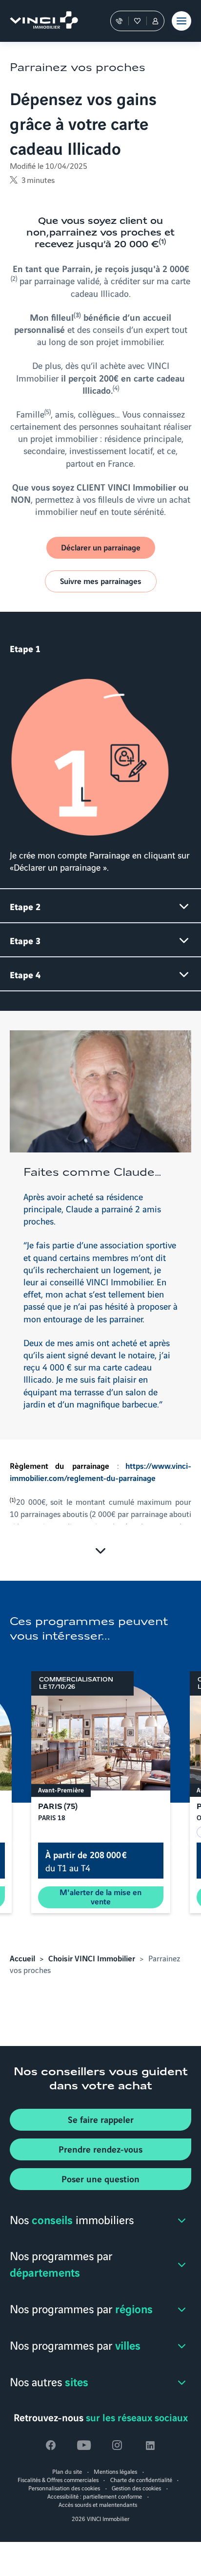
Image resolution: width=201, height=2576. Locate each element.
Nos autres (49, 2381)
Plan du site (67, 2471)
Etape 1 (25, 648)
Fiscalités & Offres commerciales (58, 2479)
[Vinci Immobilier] (39, 21)
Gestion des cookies (136, 2488)
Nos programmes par (61, 2264)
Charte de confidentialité (141, 2479)
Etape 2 (25, 906)
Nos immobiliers (72, 2219)
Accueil (22, 1958)
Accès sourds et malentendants (98, 2504)
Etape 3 (25, 940)
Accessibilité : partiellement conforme (95, 2496)
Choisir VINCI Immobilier (92, 1958)
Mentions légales (115, 2471)
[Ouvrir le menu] (181, 21)
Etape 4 (25, 974)
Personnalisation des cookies (64, 2488)
